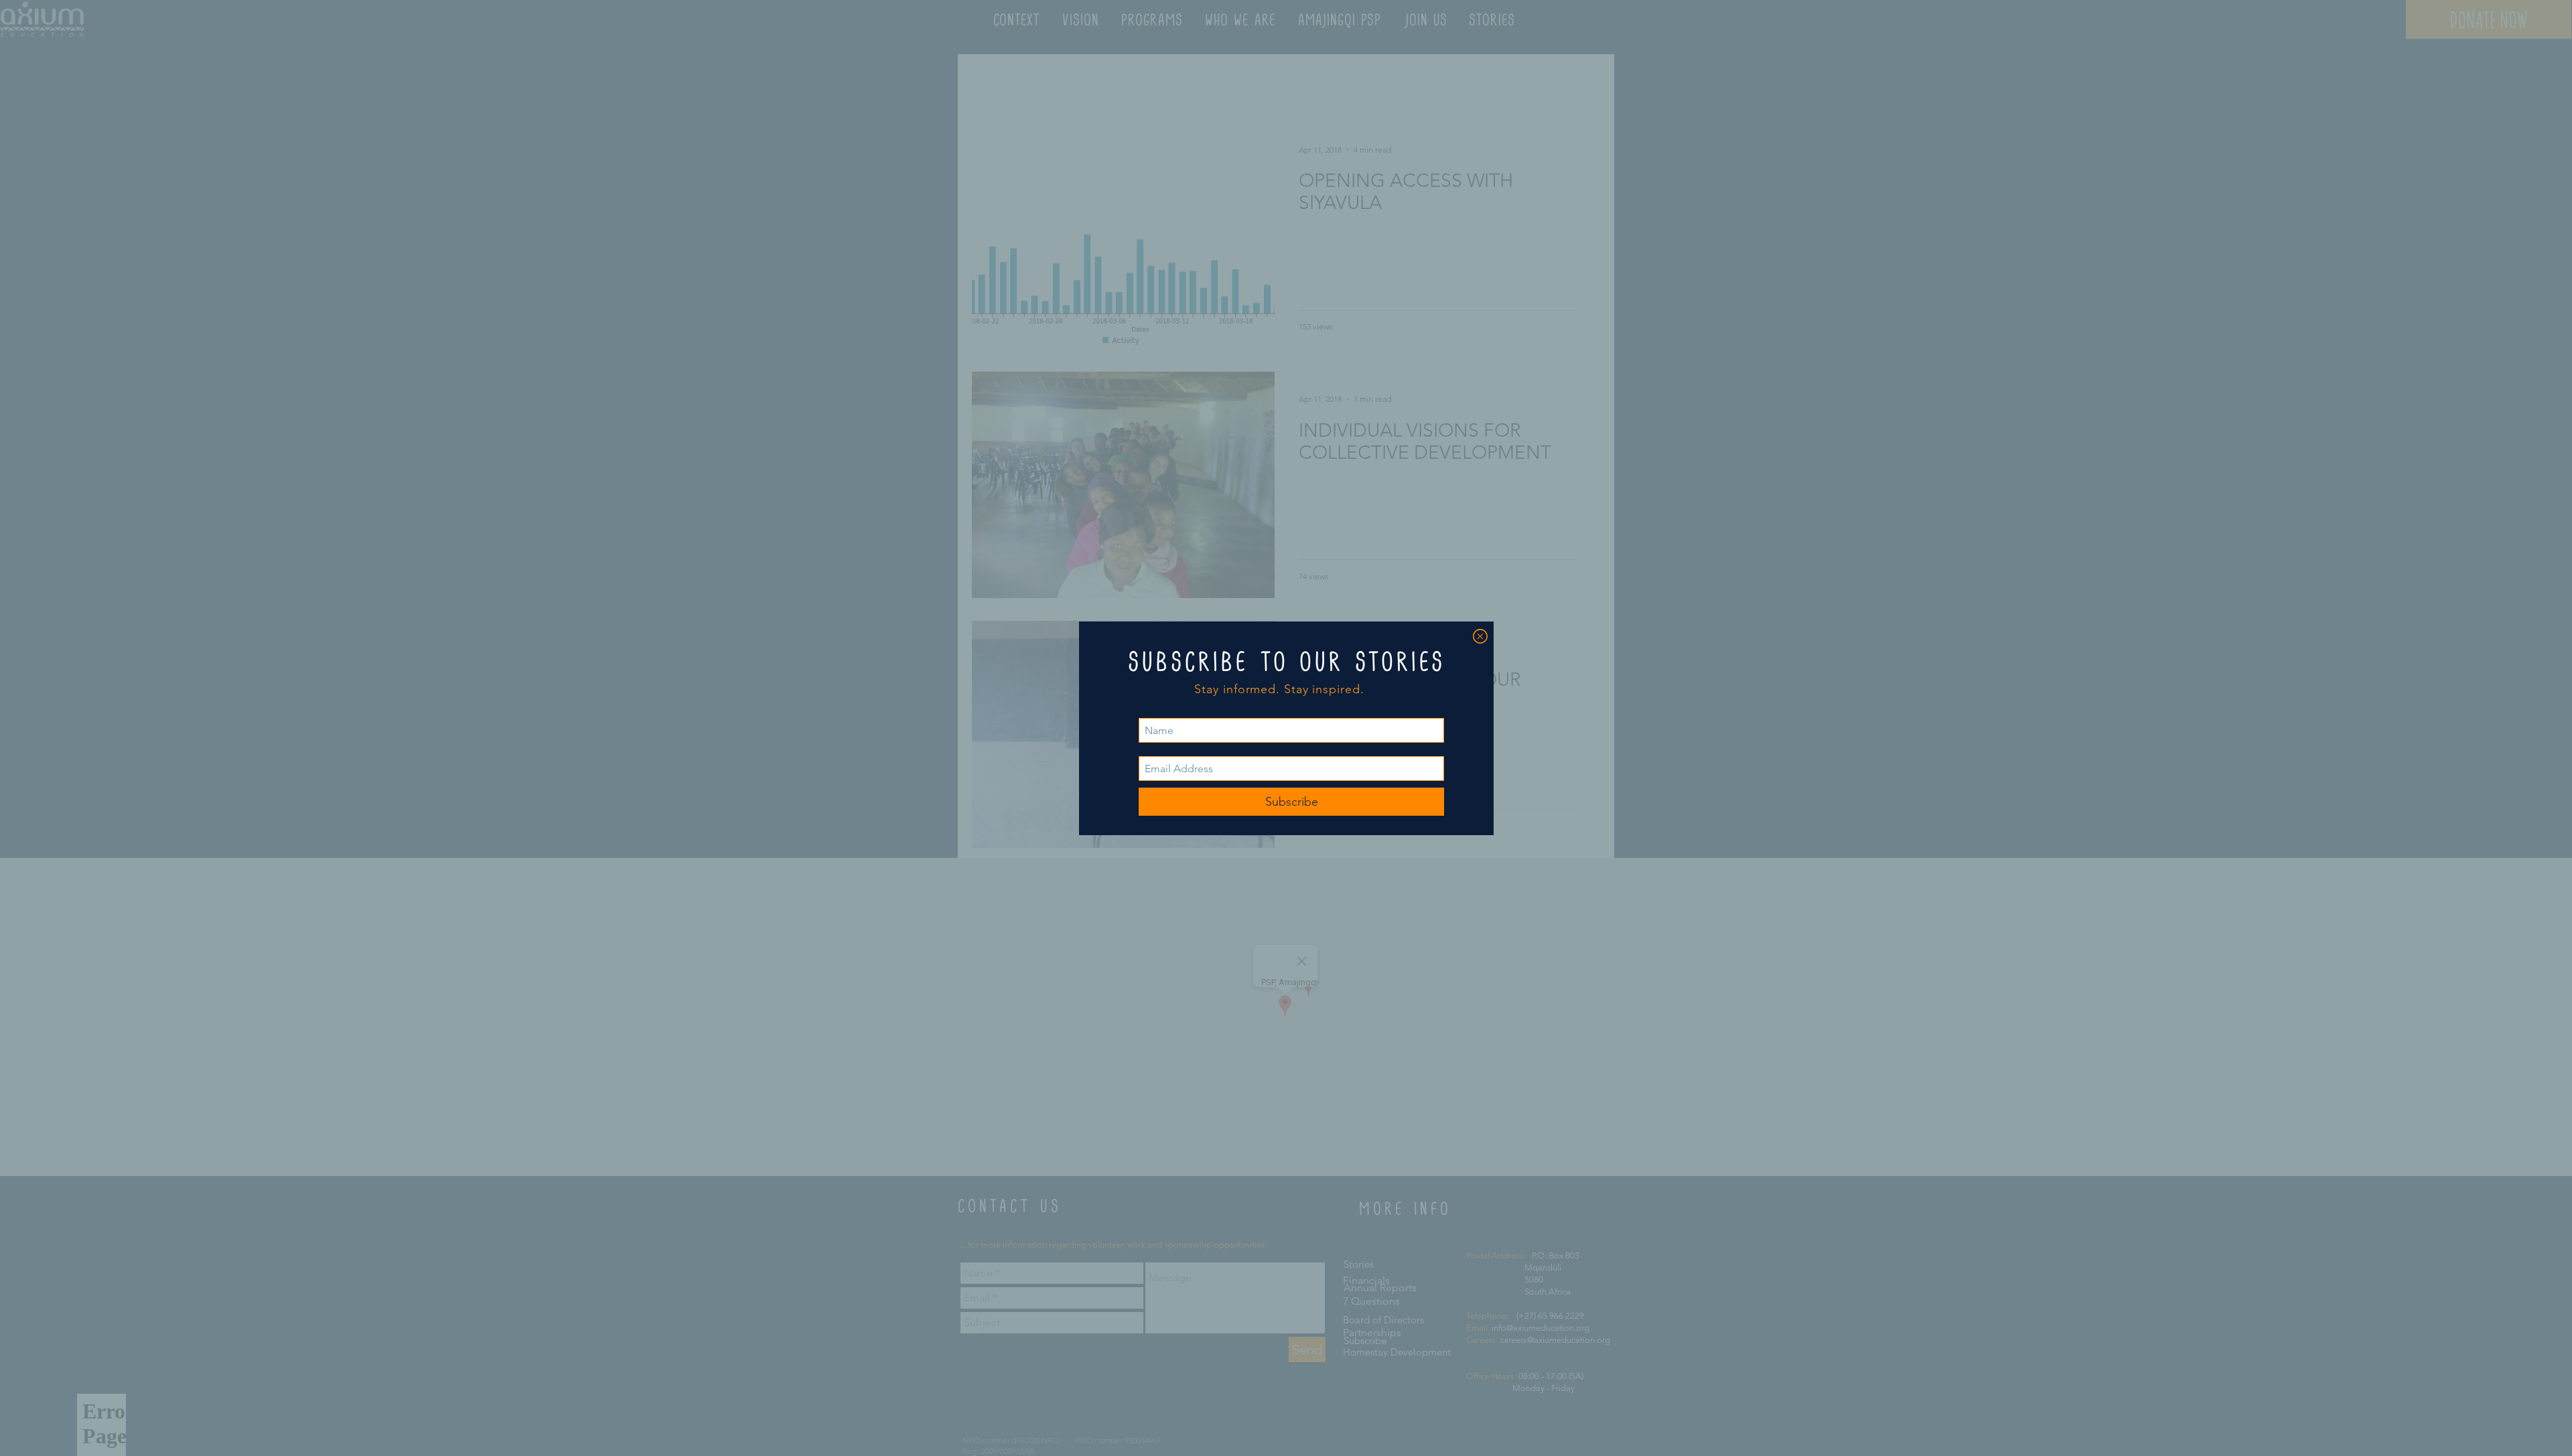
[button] (1480, 636)
